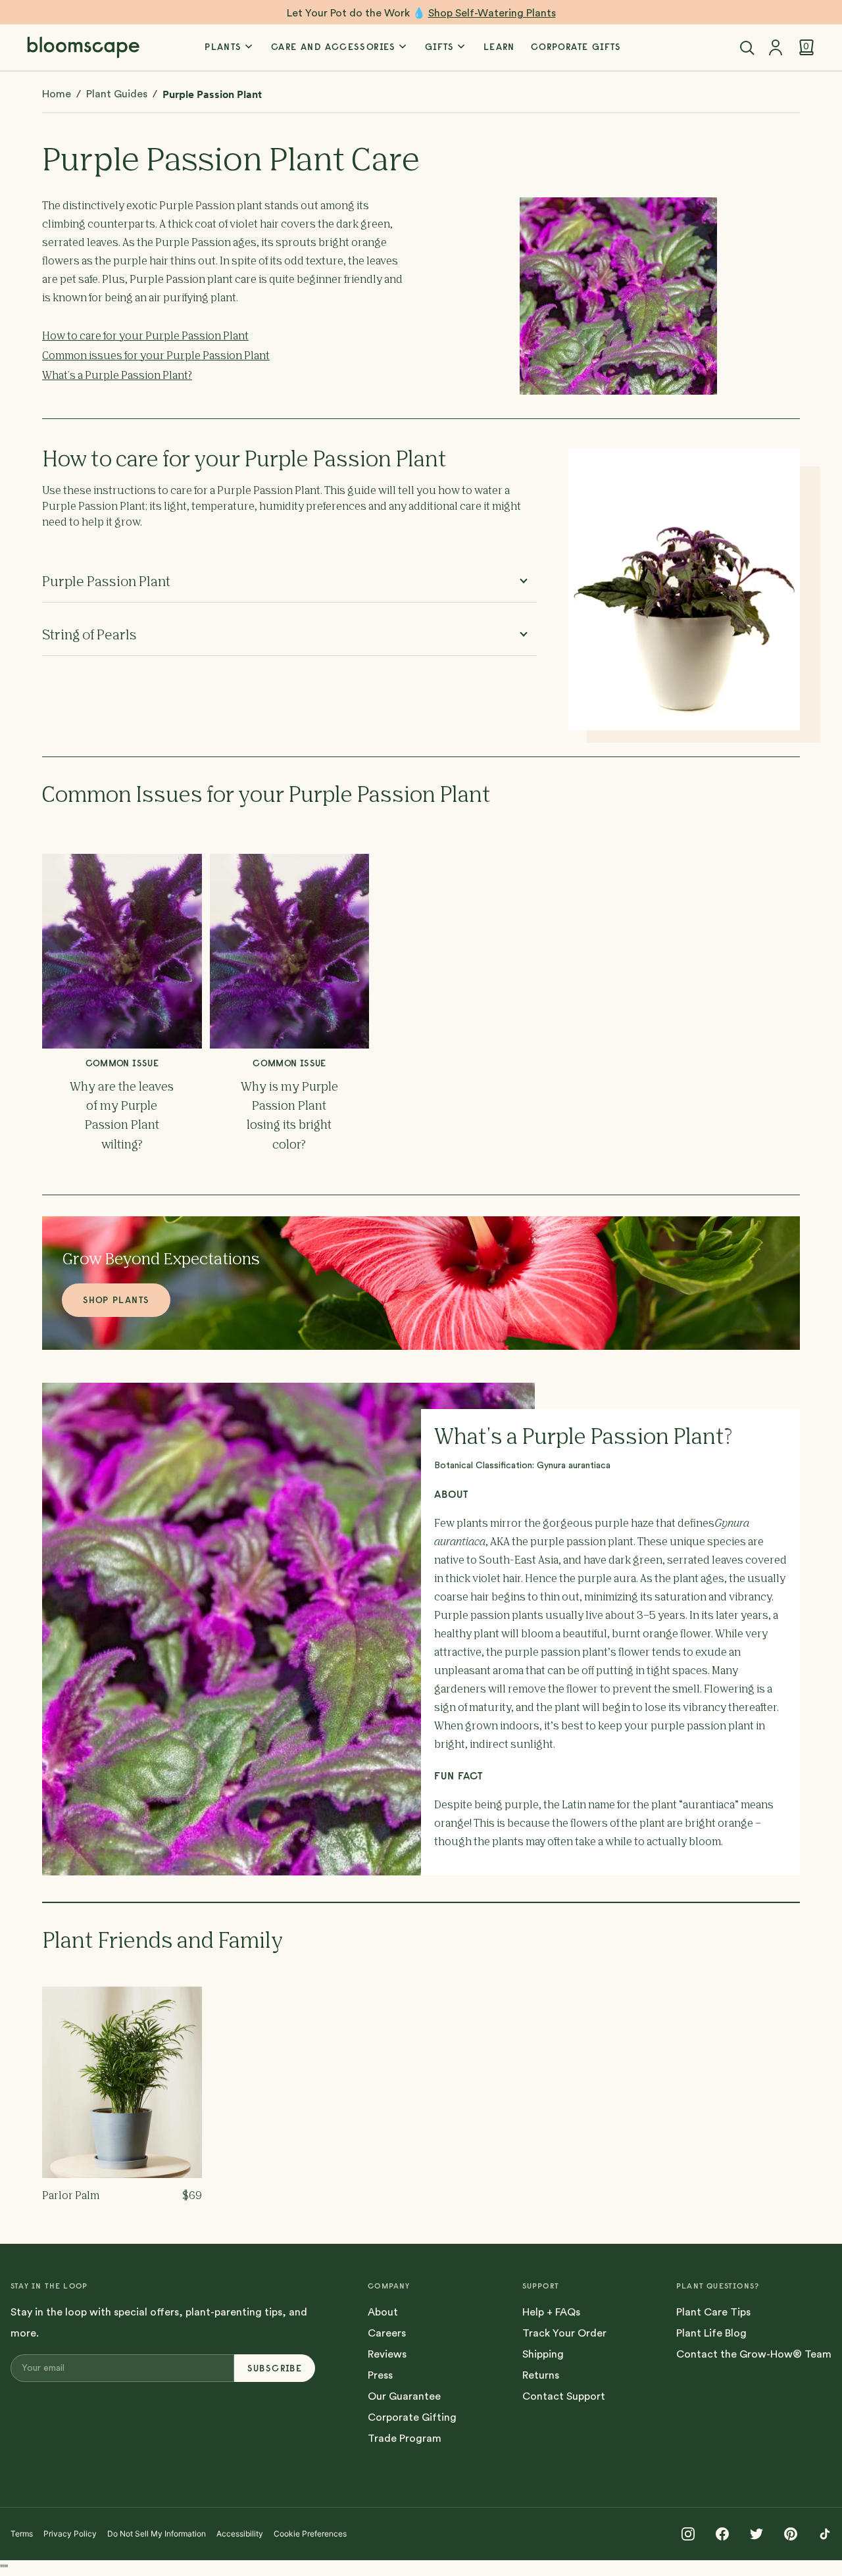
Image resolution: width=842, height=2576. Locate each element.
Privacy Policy (70, 2534)
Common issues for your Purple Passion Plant (156, 357)
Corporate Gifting (412, 2417)
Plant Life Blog (711, 2333)
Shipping (543, 2354)
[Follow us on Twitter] (756, 2534)
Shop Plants (116, 1300)
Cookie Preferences (310, 2534)
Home (57, 94)
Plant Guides (117, 94)
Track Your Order (564, 2333)
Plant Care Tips (713, 2312)
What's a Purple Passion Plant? (117, 376)
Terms (22, 2534)
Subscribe (275, 2368)
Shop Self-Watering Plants (492, 13)
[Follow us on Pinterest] (791, 2534)
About (383, 2312)
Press (380, 2375)
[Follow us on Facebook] (722, 2534)
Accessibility (240, 2534)
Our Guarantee (404, 2396)
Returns (541, 2375)
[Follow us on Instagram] (688, 2534)
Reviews (387, 2354)
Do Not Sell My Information (157, 2534)
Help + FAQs (551, 2312)
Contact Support (564, 2396)
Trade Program (405, 2439)
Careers (387, 2333)
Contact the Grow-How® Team (754, 2354)
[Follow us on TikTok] (825, 2534)
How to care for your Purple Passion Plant (145, 337)
